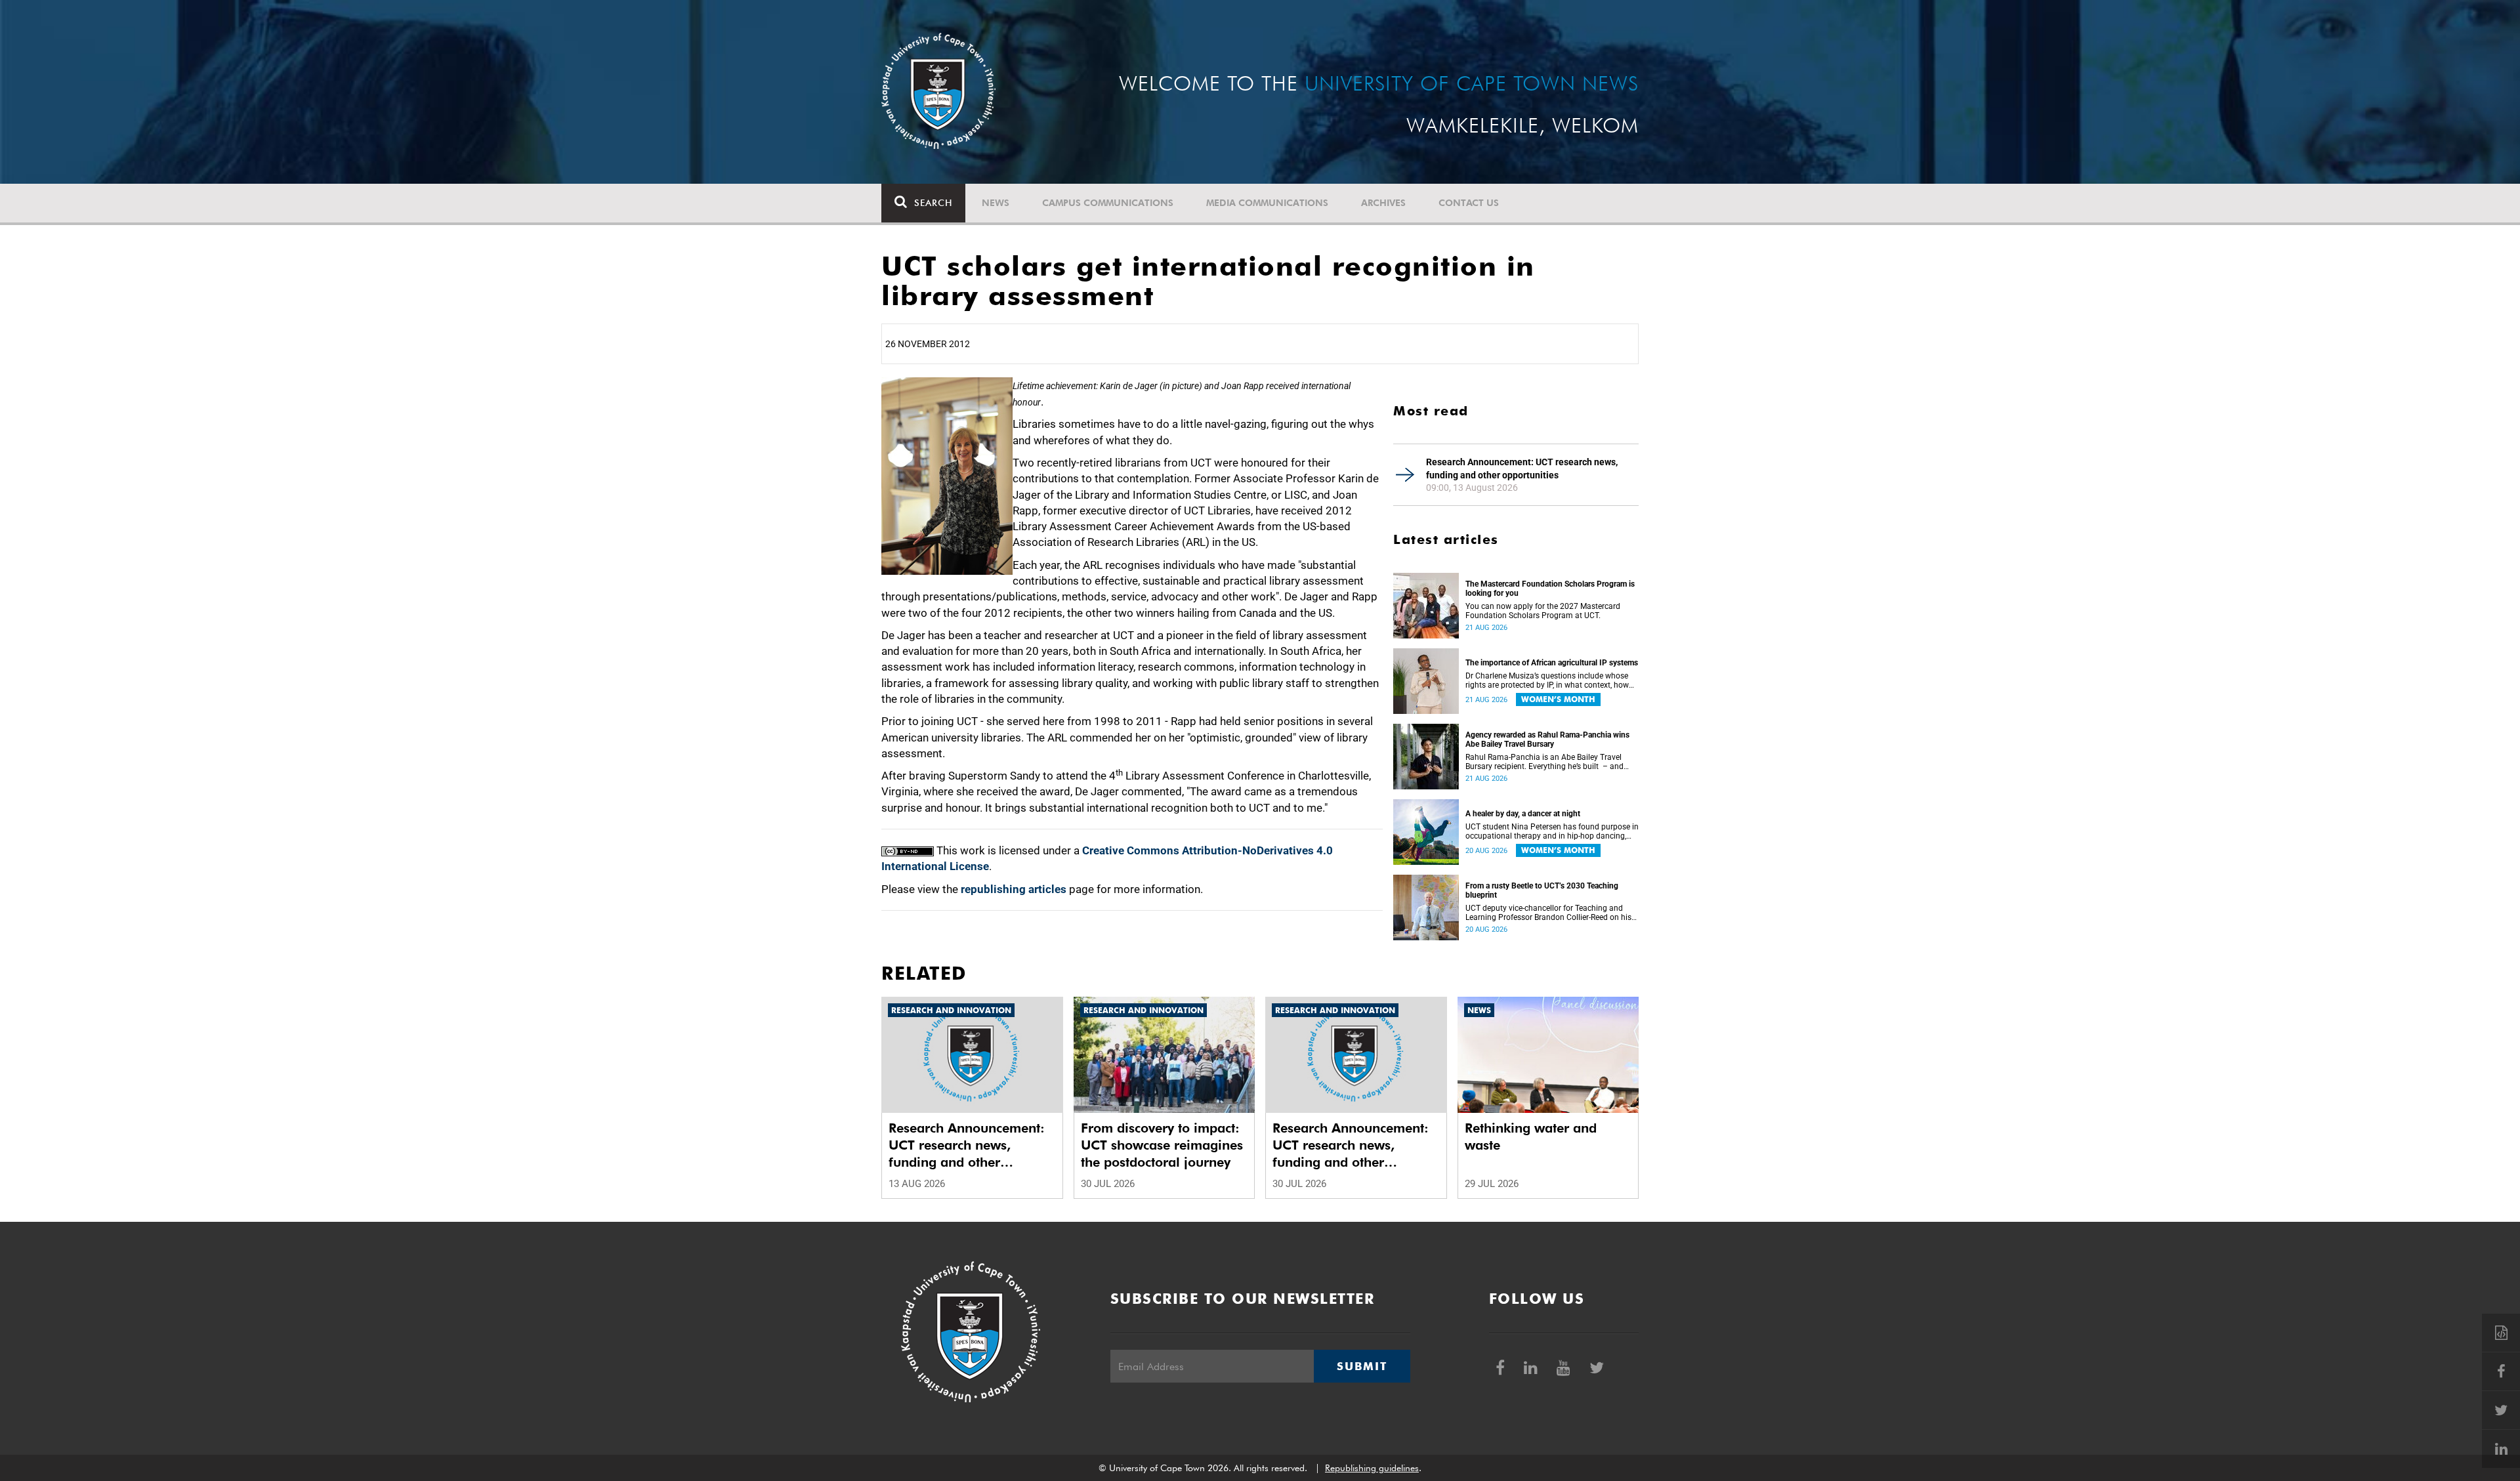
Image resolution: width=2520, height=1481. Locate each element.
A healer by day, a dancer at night (1523, 814)
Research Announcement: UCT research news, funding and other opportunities (1522, 469)
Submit (1362, 1366)
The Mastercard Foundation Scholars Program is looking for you (1550, 589)
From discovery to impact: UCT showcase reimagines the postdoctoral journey (1162, 1145)
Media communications (1267, 203)
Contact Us (1469, 203)
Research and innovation (951, 1010)
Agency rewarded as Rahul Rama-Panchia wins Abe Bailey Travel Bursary (1547, 740)
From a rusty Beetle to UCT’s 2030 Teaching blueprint (1542, 890)
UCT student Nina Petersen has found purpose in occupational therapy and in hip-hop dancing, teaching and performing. (1552, 831)
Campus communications (1108, 203)
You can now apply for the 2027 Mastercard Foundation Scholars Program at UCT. (1543, 611)
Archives (1383, 203)
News (996, 203)
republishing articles (1014, 889)
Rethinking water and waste (1531, 1137)
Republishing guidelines (1372, 1468)
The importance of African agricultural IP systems (1552, 663)
